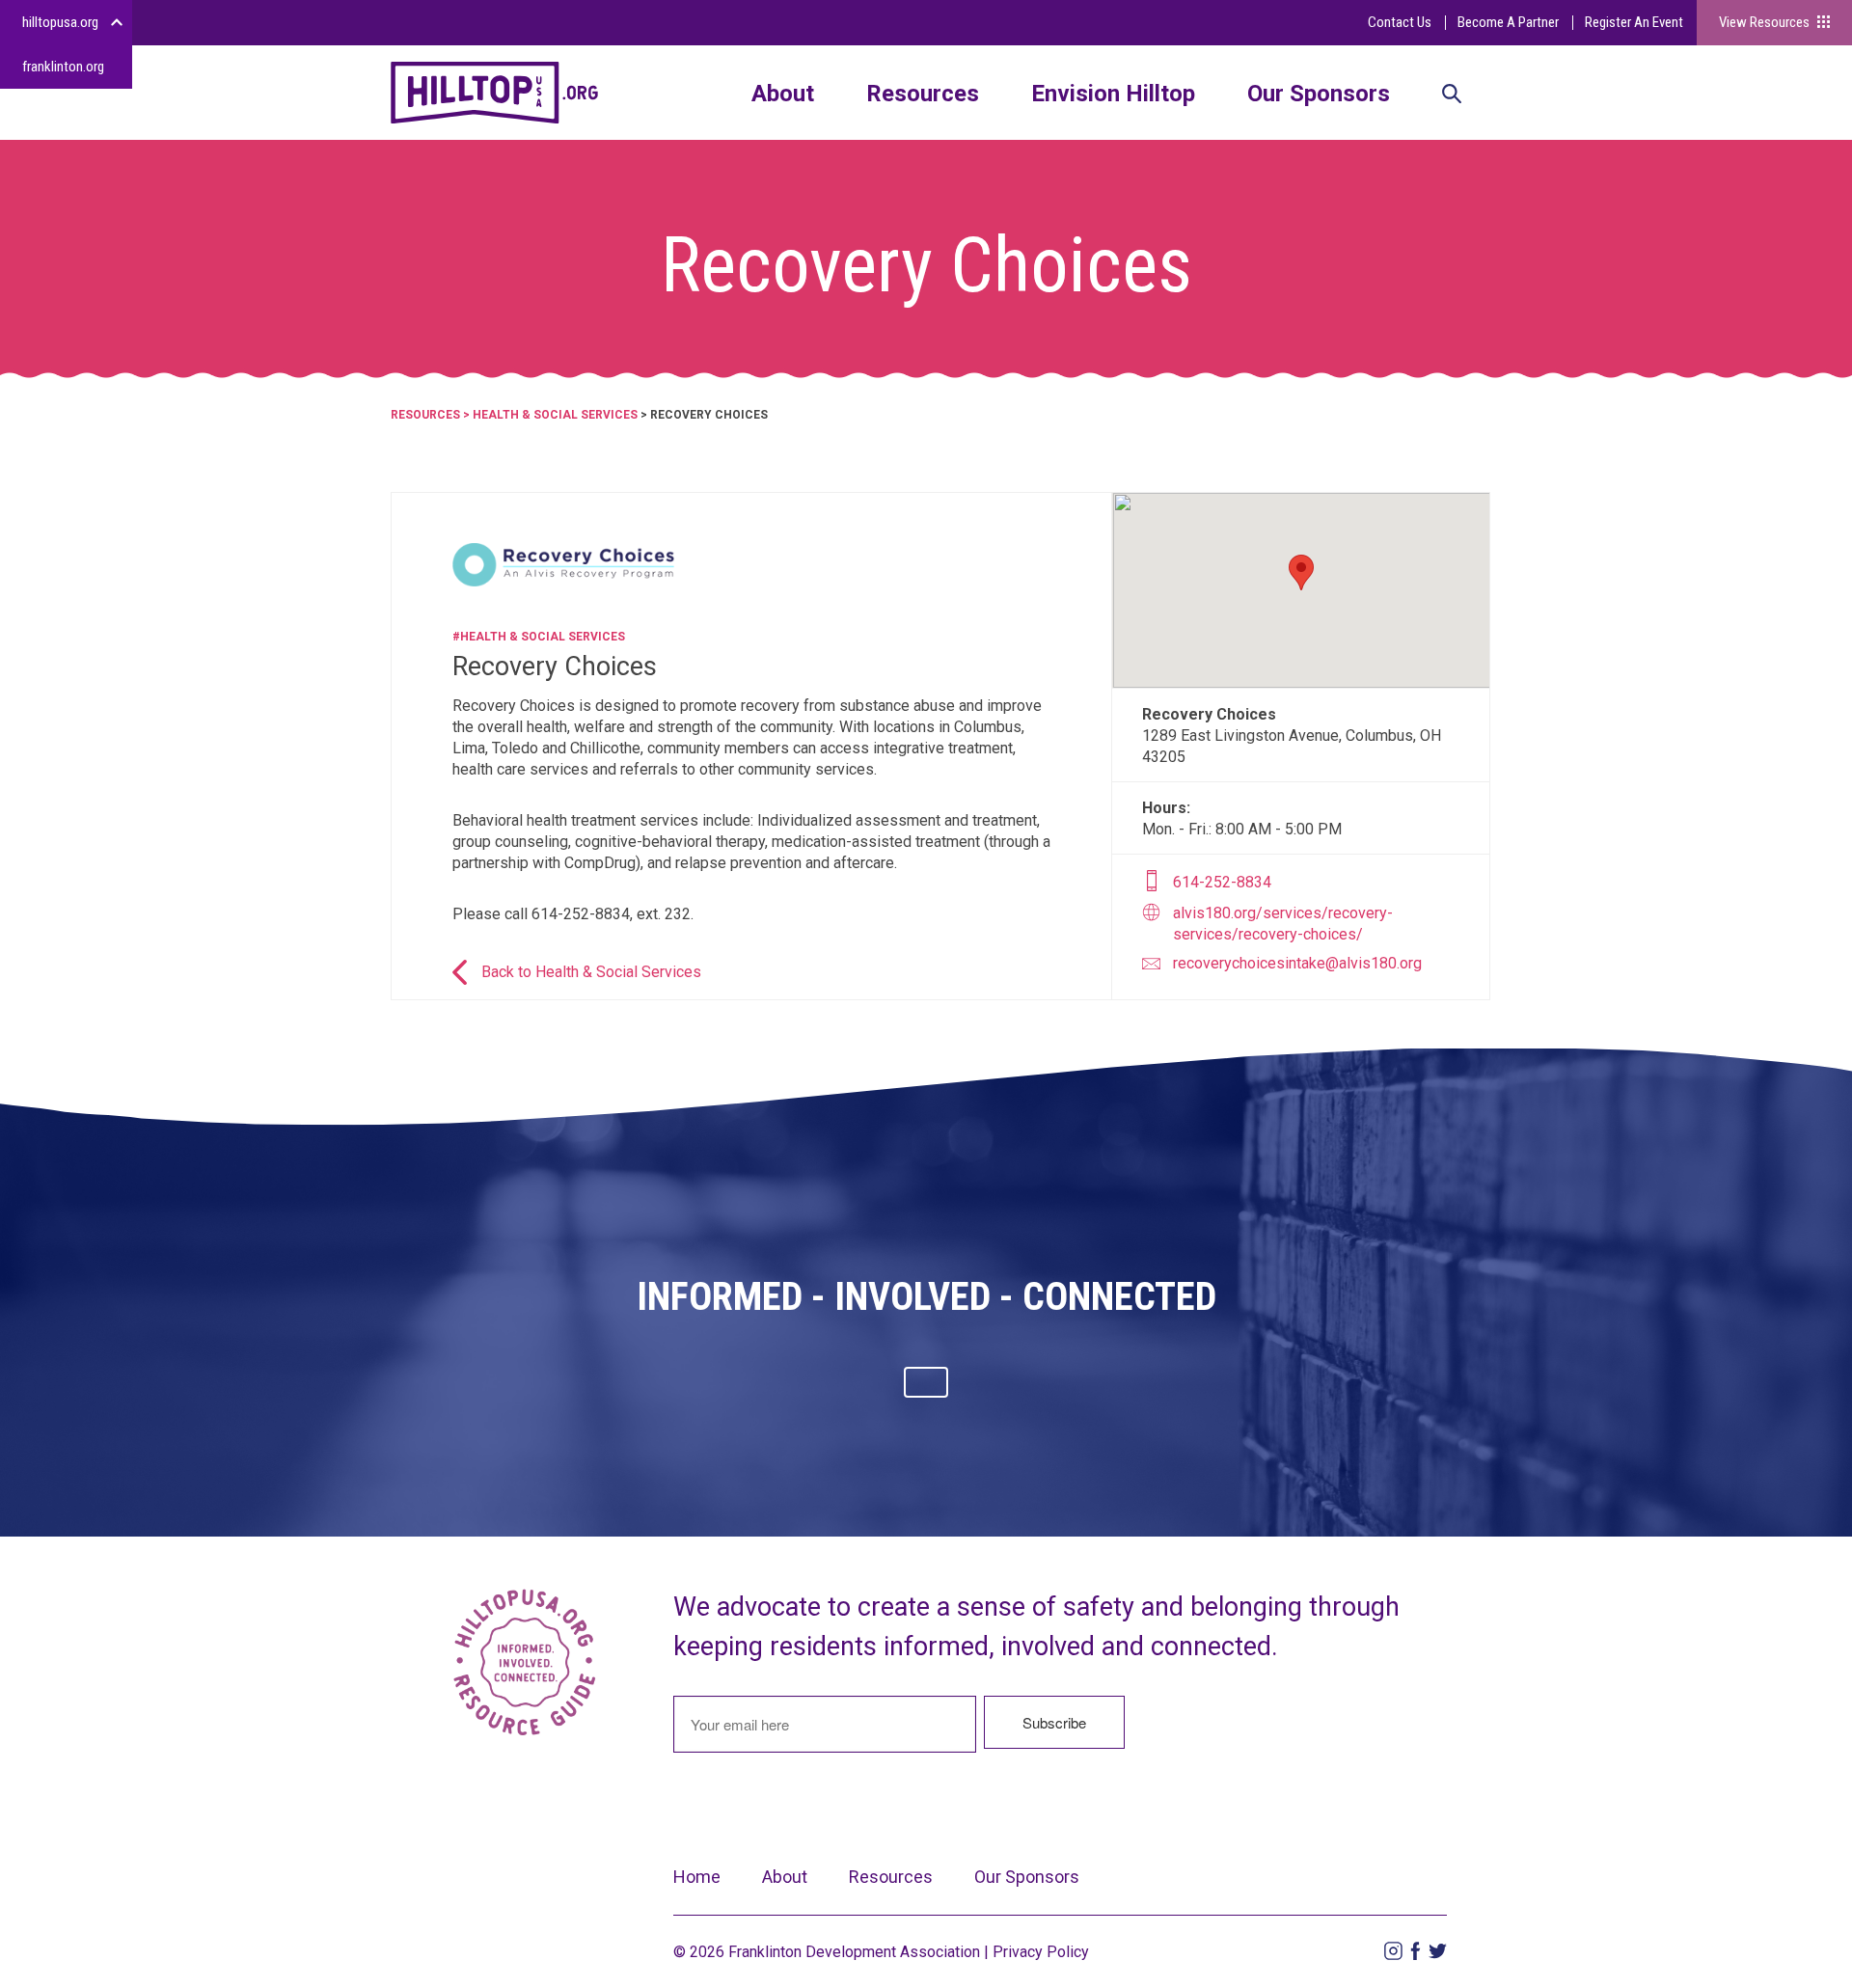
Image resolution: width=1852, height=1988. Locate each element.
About (783, 94)
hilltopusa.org (60, 22)
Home (697, 1877)
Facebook (1416, 1951)
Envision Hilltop (1113, 94)
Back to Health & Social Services (591, 972)
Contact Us (1400, 22)
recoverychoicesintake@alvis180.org (1297, 963)
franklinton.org (63, 67)
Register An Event (1634, 22)
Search (1452, 95)
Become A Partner (1508, 22)
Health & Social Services (555, 415)
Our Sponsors (1319, 94)
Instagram (1393, 1951)
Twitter (1438, 1951)
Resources (923, 94)
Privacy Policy (1041, 1952)
